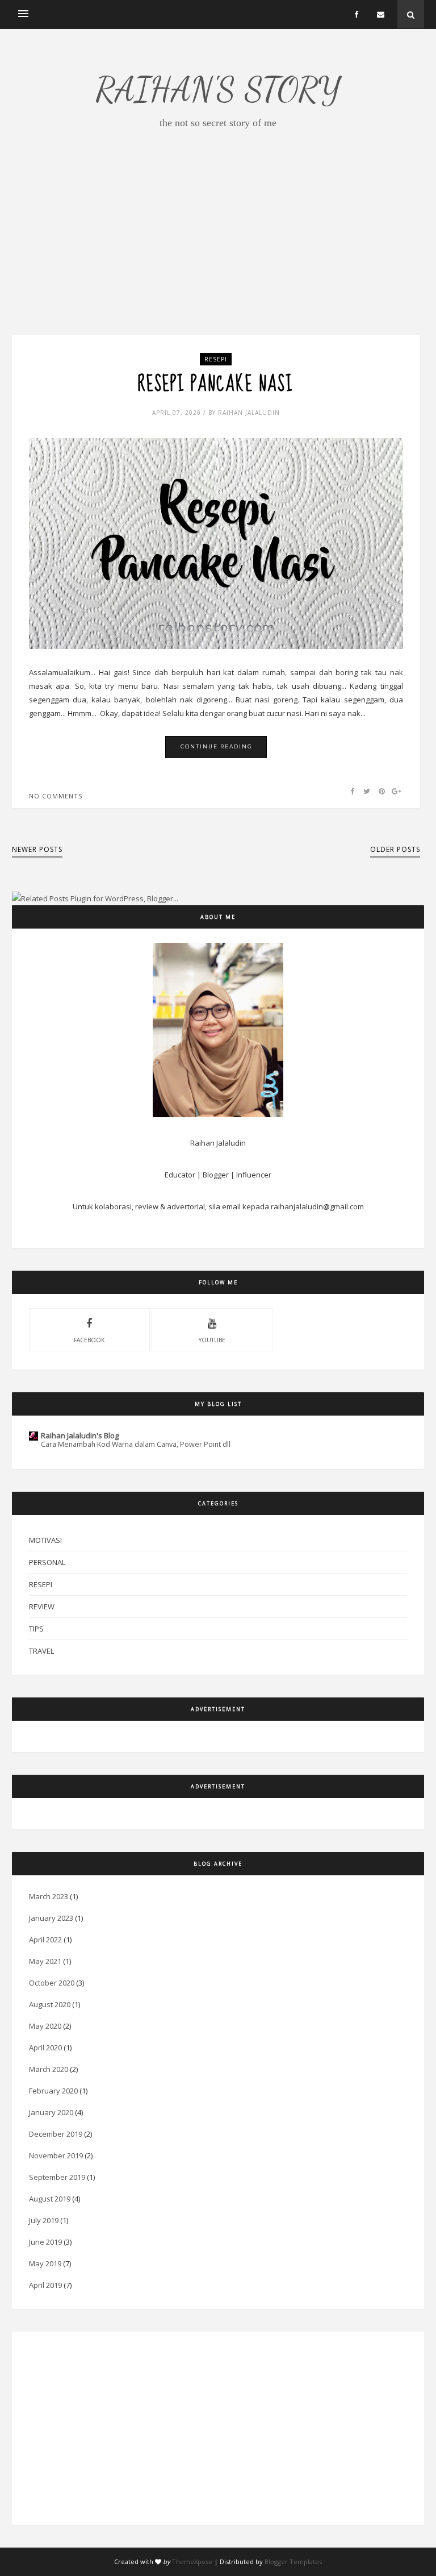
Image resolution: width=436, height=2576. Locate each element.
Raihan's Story (218, 89)
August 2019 (50, 2199)
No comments (56, 796)
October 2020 (52, 1983)
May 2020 (45, 2026)
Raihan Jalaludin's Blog (80, 1435)
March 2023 (49, 1896)
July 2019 (44, 2220)
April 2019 (45, 2285)
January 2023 (51, 1918)
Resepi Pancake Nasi (216, 385)
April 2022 (45, 1940)
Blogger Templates (293, 2562)
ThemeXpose (192, 2562)
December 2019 (56, 2134)
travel (41, 1651)
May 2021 (45, 1961)
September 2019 (57, 2177)
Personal (47, 1562)
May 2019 (45, 2263)
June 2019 (45, 2242)
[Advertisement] (218, 255)
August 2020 (50, 2004)
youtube (212, 1340)
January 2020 (51, 2112)
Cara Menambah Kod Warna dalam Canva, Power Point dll (136, 1444)
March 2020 (49, 2069)
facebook (89, 1340)
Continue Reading (217, 746)
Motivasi (45, 1540)
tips (36, 1629)
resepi (216, 359)
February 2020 (53, 2091)
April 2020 (45, 2048)
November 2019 (56, 2155)
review (42, 1607)
